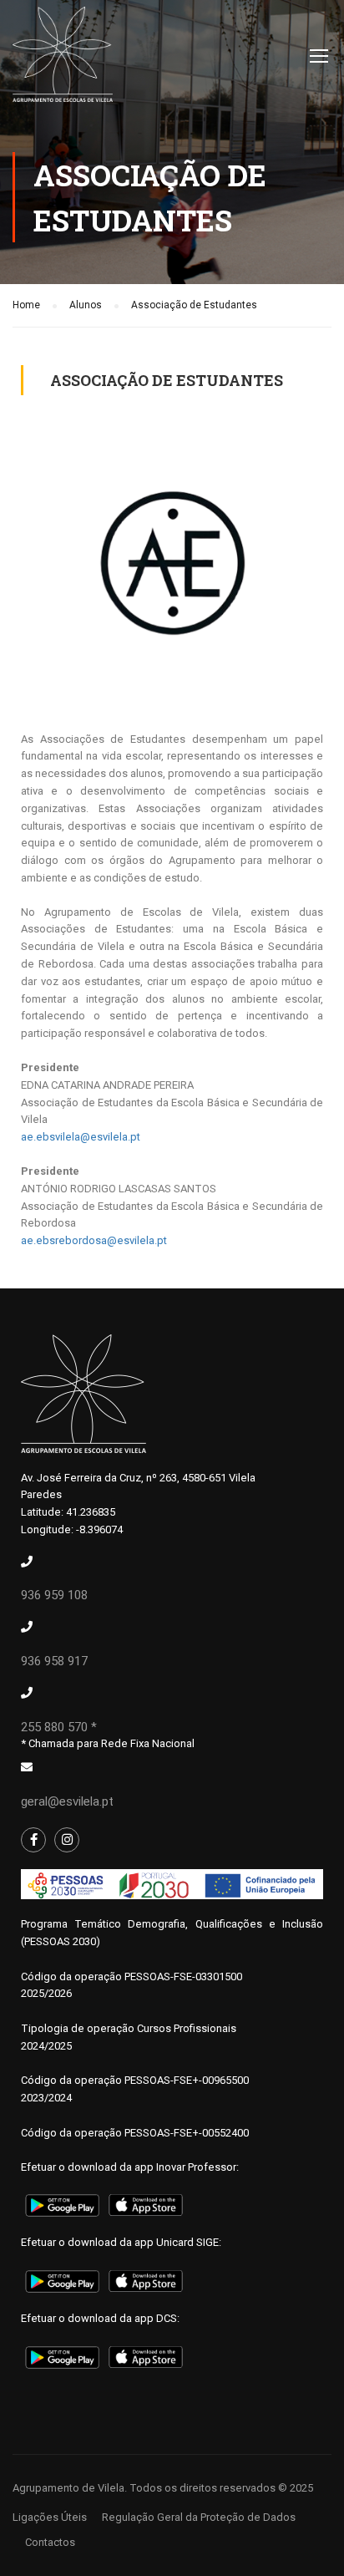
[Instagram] (67, 1840)
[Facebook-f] (33, 1840)
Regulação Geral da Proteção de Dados (199, 2517)
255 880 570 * (59, 1727)
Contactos (50, 2542)
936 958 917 (54, 1661)
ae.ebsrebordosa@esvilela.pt (94, 1240)
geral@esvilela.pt (67, 1801)
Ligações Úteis (50, 2517)
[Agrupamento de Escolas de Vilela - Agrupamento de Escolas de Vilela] (63, 58)
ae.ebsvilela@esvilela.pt (81, 1137)
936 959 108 (54, 1595)
